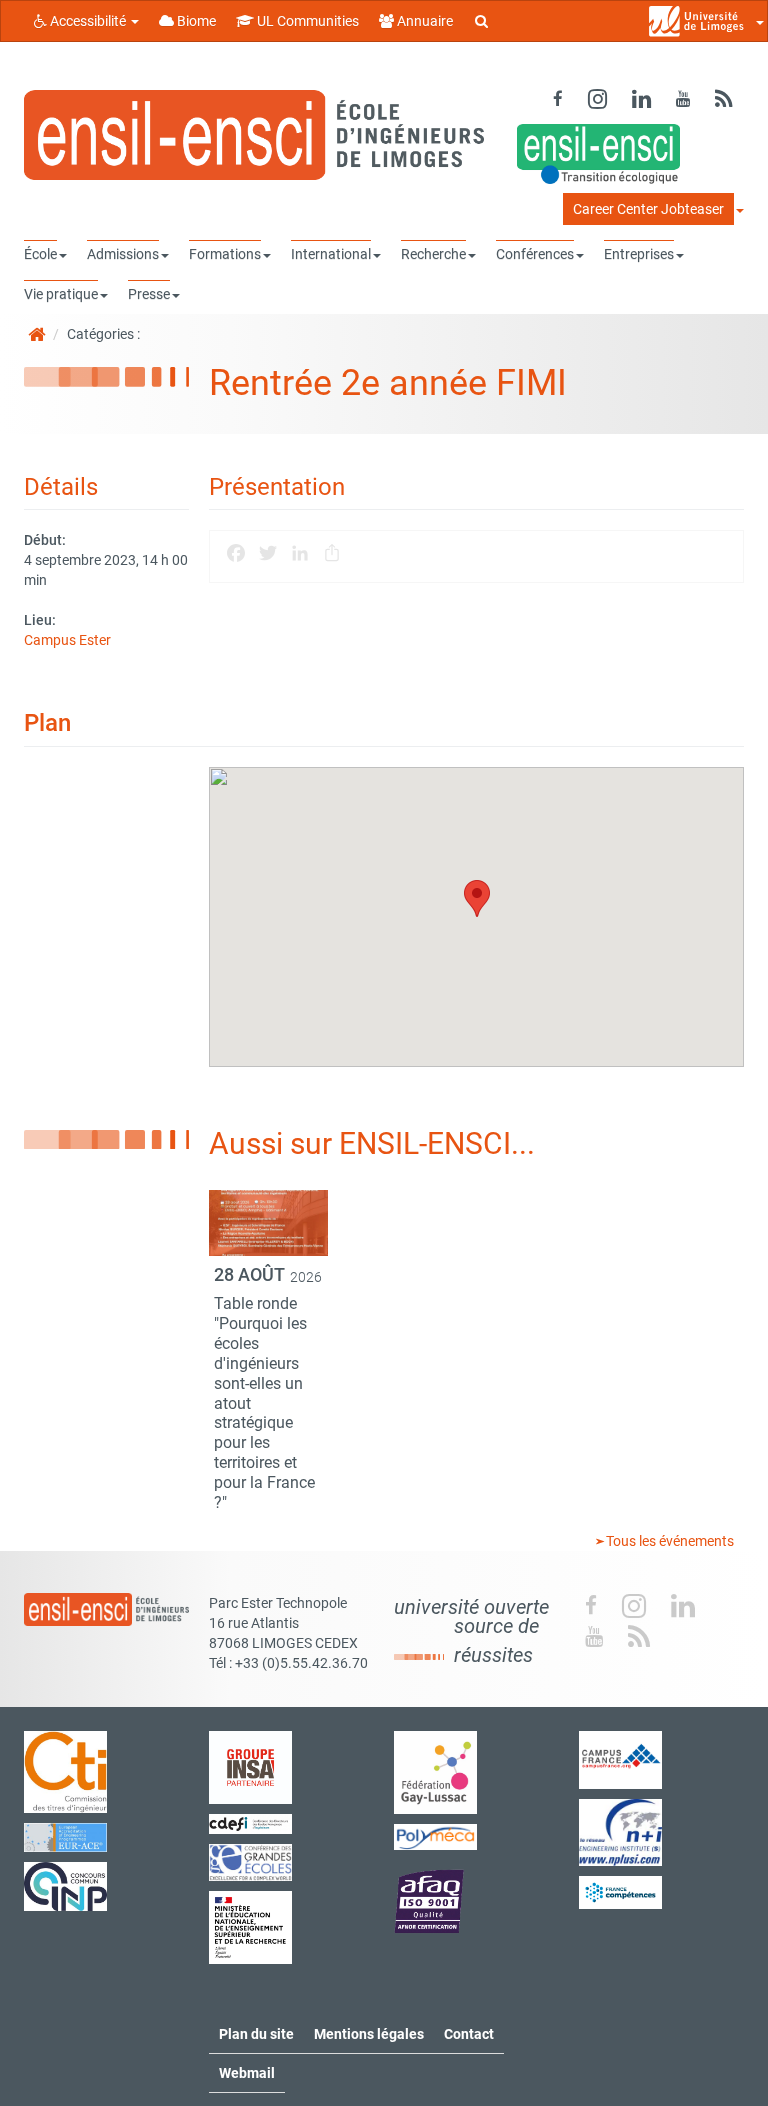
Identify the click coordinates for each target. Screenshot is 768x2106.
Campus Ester (67, 640)
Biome (195, 21)
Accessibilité (88, 21)
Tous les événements (668, 1541)
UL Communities (306, 21)
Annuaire (423, 21)
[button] (477, 898)
